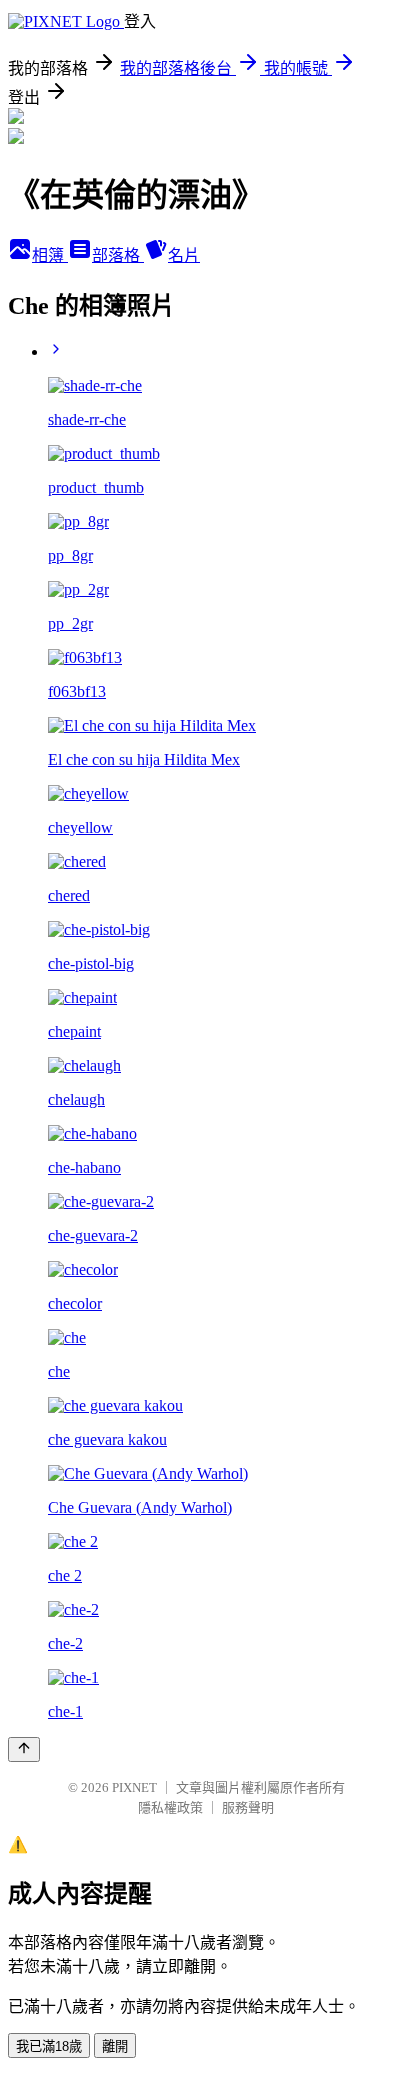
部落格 (118, 255)
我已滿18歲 (49, 2046)
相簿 (50, 255)
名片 (184, 255)
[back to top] (24, 1749)
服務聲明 (248, 1807)
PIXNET (134, 1787)
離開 (115, 2046)
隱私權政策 (170, 1807)
